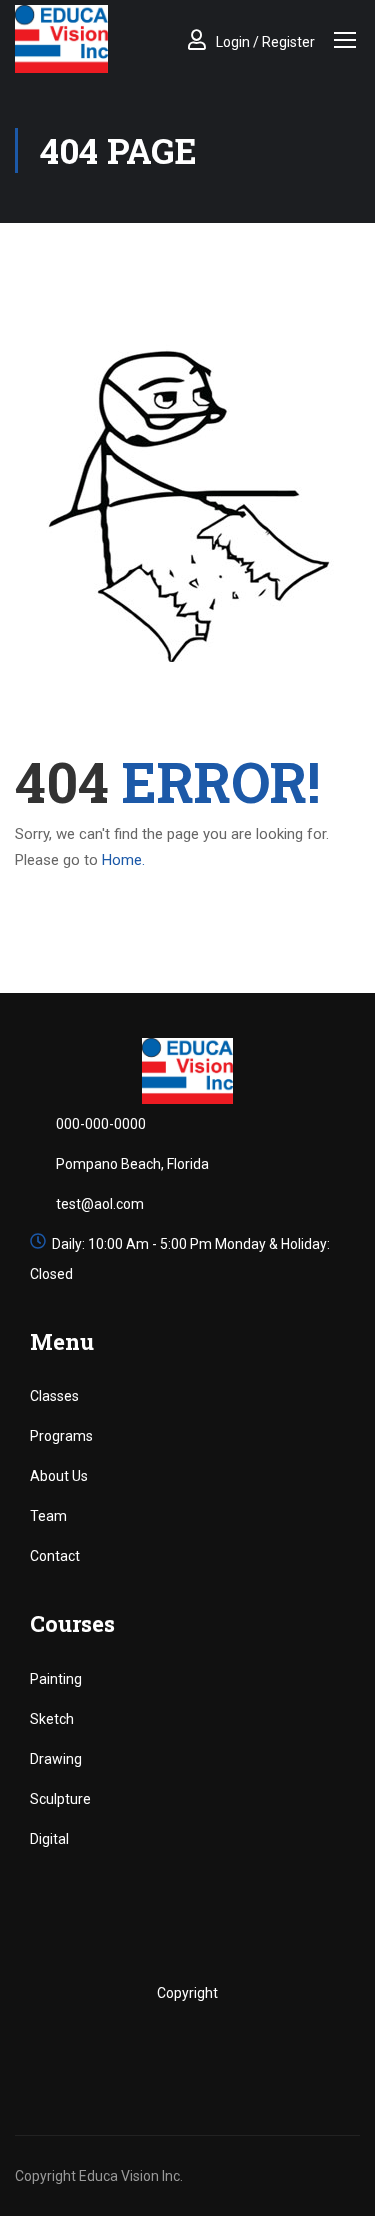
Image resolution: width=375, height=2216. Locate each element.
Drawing (56, 1759)
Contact (55, 1556)
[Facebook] (124, 2049)
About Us (59, 1476)
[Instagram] (208, 2049)
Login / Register (265, 42)
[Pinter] (250, 2049)
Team (48, 1516)
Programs (61, 1436)
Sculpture (60, 1799)
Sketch (52, 1719)
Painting (56, 1679)
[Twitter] (166, 2049)
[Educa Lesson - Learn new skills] (62, 39)
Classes (54, 1396)
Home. (123, 860)
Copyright (187, 1993)
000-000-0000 (101, 1124)
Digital (49, 1839)
